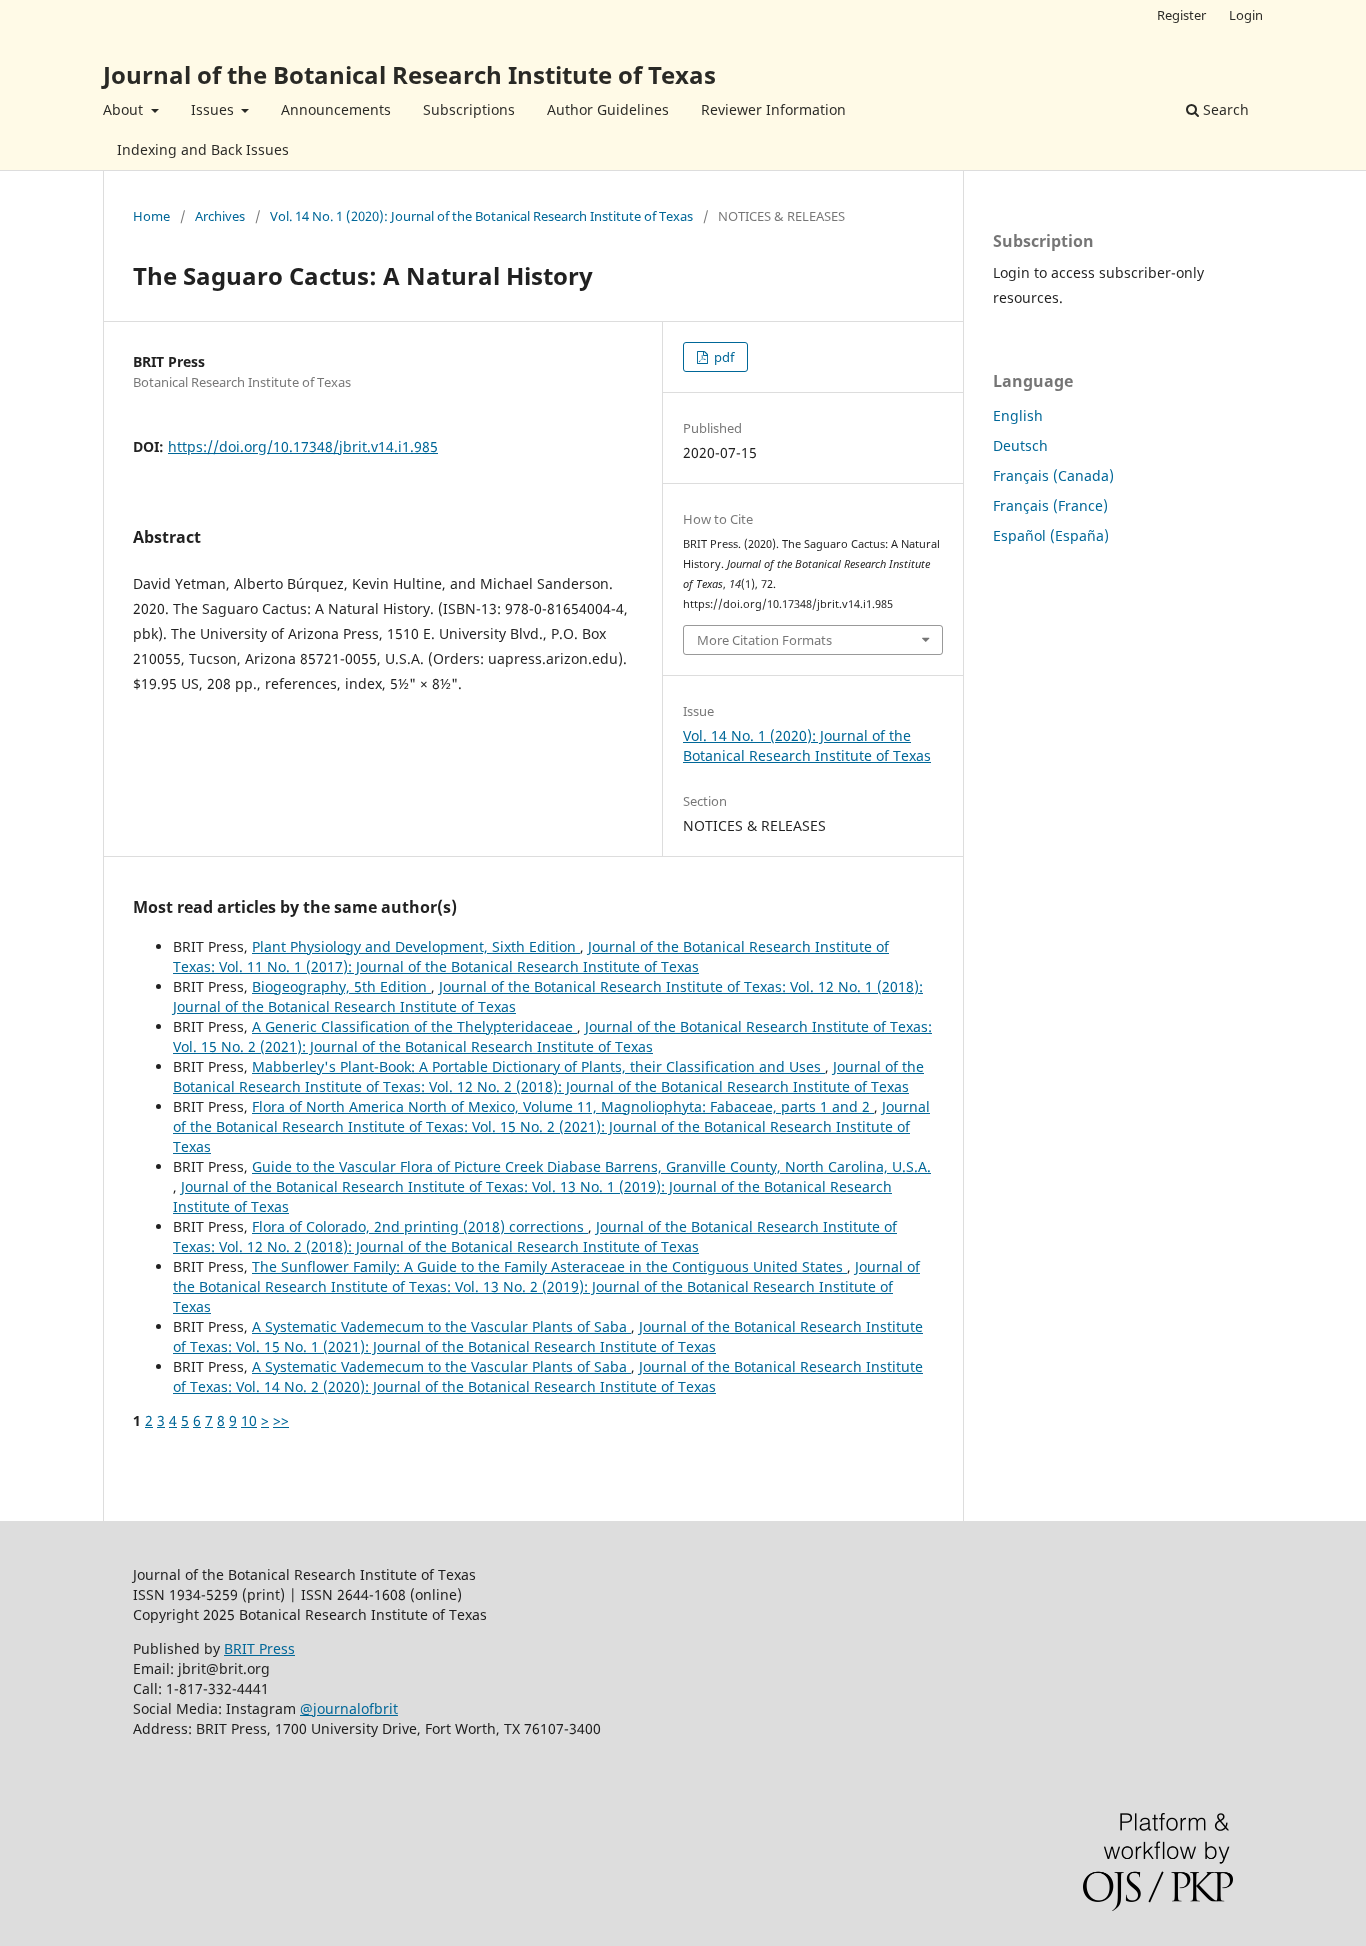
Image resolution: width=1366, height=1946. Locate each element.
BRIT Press (259, 1648)
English (1018, 415)
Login (1246, 15)
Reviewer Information (773, 109)
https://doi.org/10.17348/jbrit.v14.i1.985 (303, 446)
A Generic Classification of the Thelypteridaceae (414, 1026)
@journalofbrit (349, 1708)
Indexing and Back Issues (203, 149)
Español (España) (1051, 535)
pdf (722, 357)
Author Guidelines (608, 109)
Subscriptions (469, 109)
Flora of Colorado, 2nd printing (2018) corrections (420, 1226)
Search (1224, 109)
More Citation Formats (764, 640)
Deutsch (1020, 445)
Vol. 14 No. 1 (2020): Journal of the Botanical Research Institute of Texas (481, 216)
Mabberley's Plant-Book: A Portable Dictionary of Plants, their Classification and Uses (538, 1066)
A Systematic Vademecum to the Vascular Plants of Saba (441, 1326)
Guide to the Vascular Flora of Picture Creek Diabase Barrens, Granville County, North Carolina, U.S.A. (591, 1166)
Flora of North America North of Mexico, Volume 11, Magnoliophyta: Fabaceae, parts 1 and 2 (563, 1106)
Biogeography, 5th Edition (341, 986)
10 (249, 1420)
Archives (220, 216)
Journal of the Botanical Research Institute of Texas (409, 74)
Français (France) (1050, 505)
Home (151, 216)
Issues (214, 109)
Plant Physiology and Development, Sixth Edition (416, 946)
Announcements (336, 109)
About (125, 109)
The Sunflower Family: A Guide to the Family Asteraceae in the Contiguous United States (549, 1266)
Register (1181, 15)
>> (281, 1420)
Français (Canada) (1053, 475)
